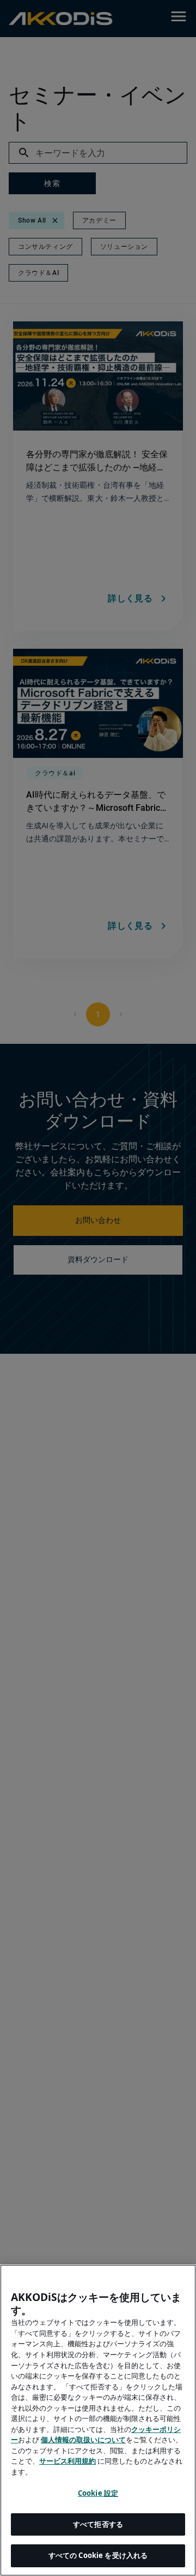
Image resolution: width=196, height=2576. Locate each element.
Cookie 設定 (98, 2493)
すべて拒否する (98, 2524)
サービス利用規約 (68, 2461)
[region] (98, 2420)
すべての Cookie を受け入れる (98, 2555)
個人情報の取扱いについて (83, 2440)
